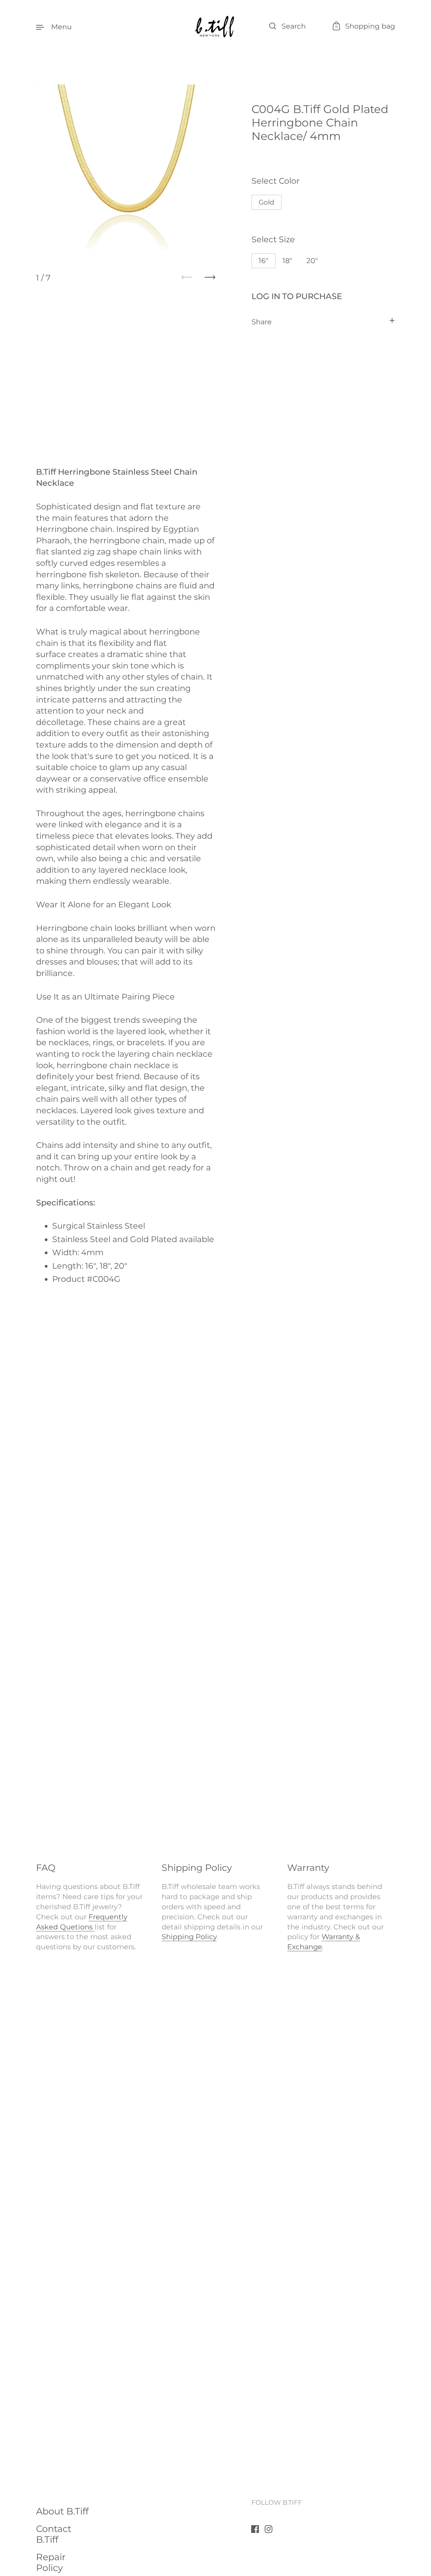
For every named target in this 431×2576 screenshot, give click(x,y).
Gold (267, 202)
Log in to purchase (297, 296)
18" (287, 260)
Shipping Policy (189, 1936)
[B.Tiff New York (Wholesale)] (215, 27)
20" (312, 260)
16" (263, 260)
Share (262, 321)
